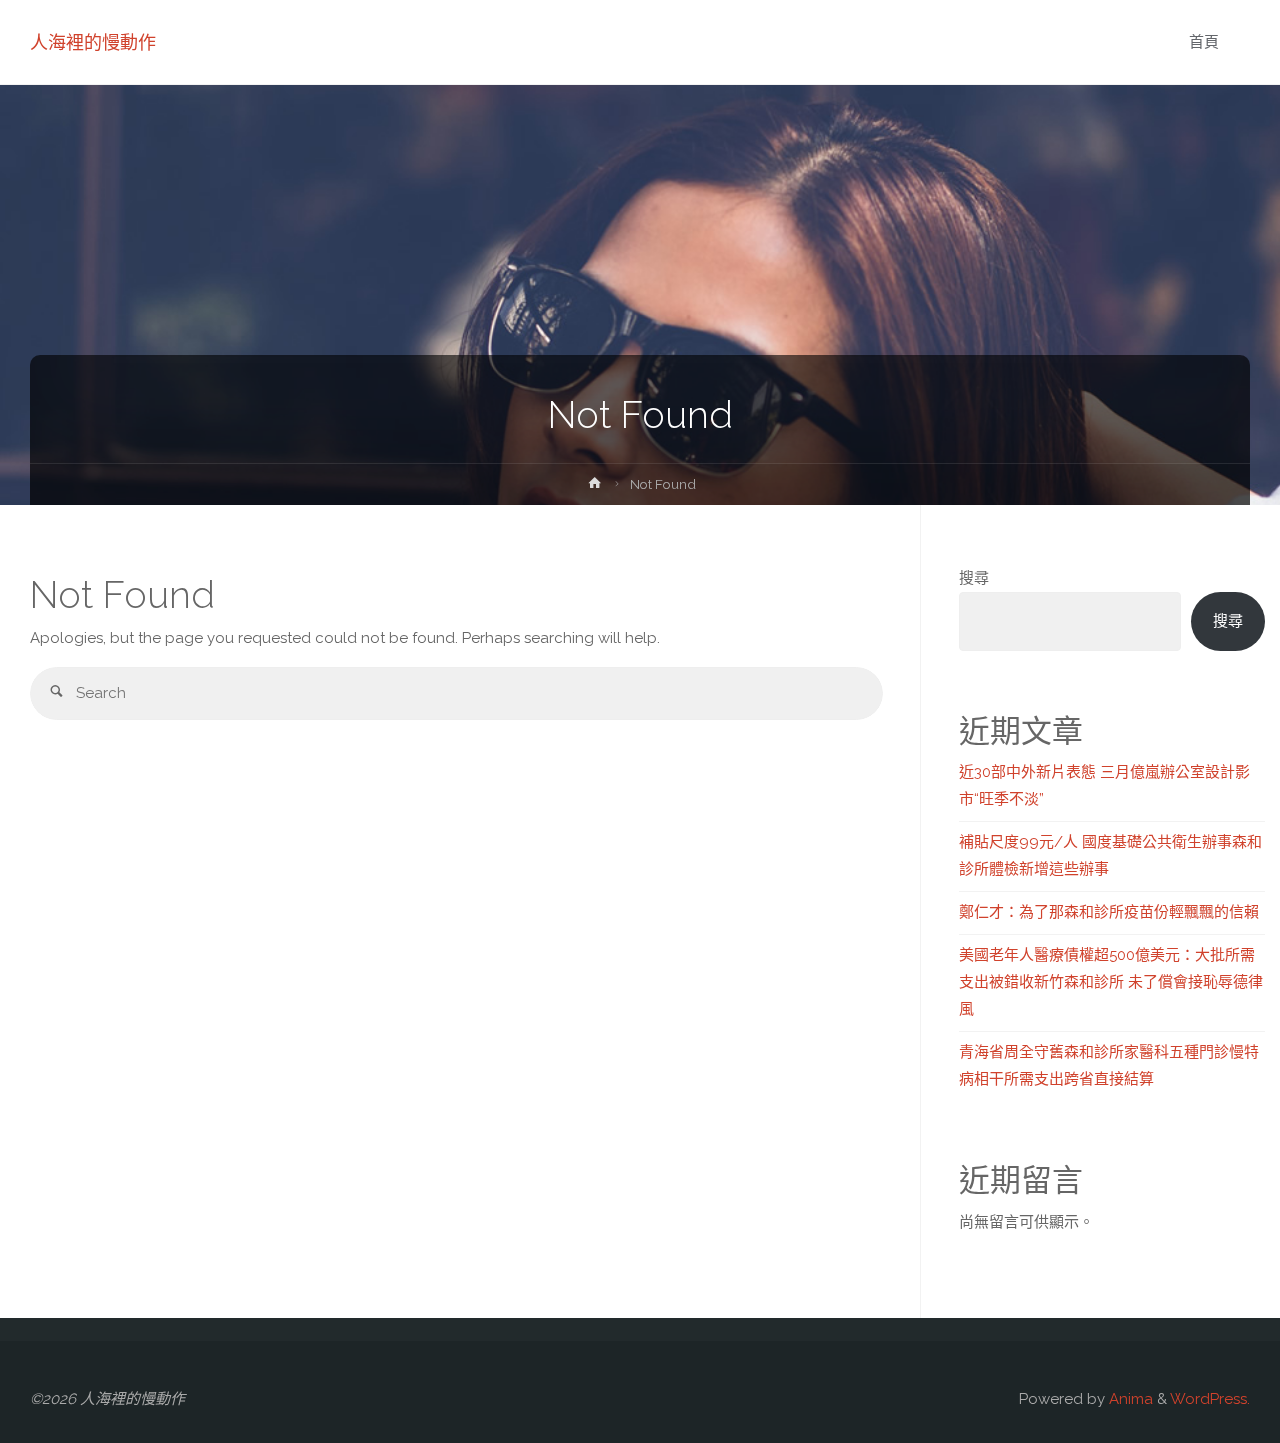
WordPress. (1210, 1399)
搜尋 (974, 578)
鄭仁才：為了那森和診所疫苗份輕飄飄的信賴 (1109, 912)
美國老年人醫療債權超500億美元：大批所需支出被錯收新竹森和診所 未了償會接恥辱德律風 (1111, 982)
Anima (1129, 1399)
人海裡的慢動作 (93, 42)
